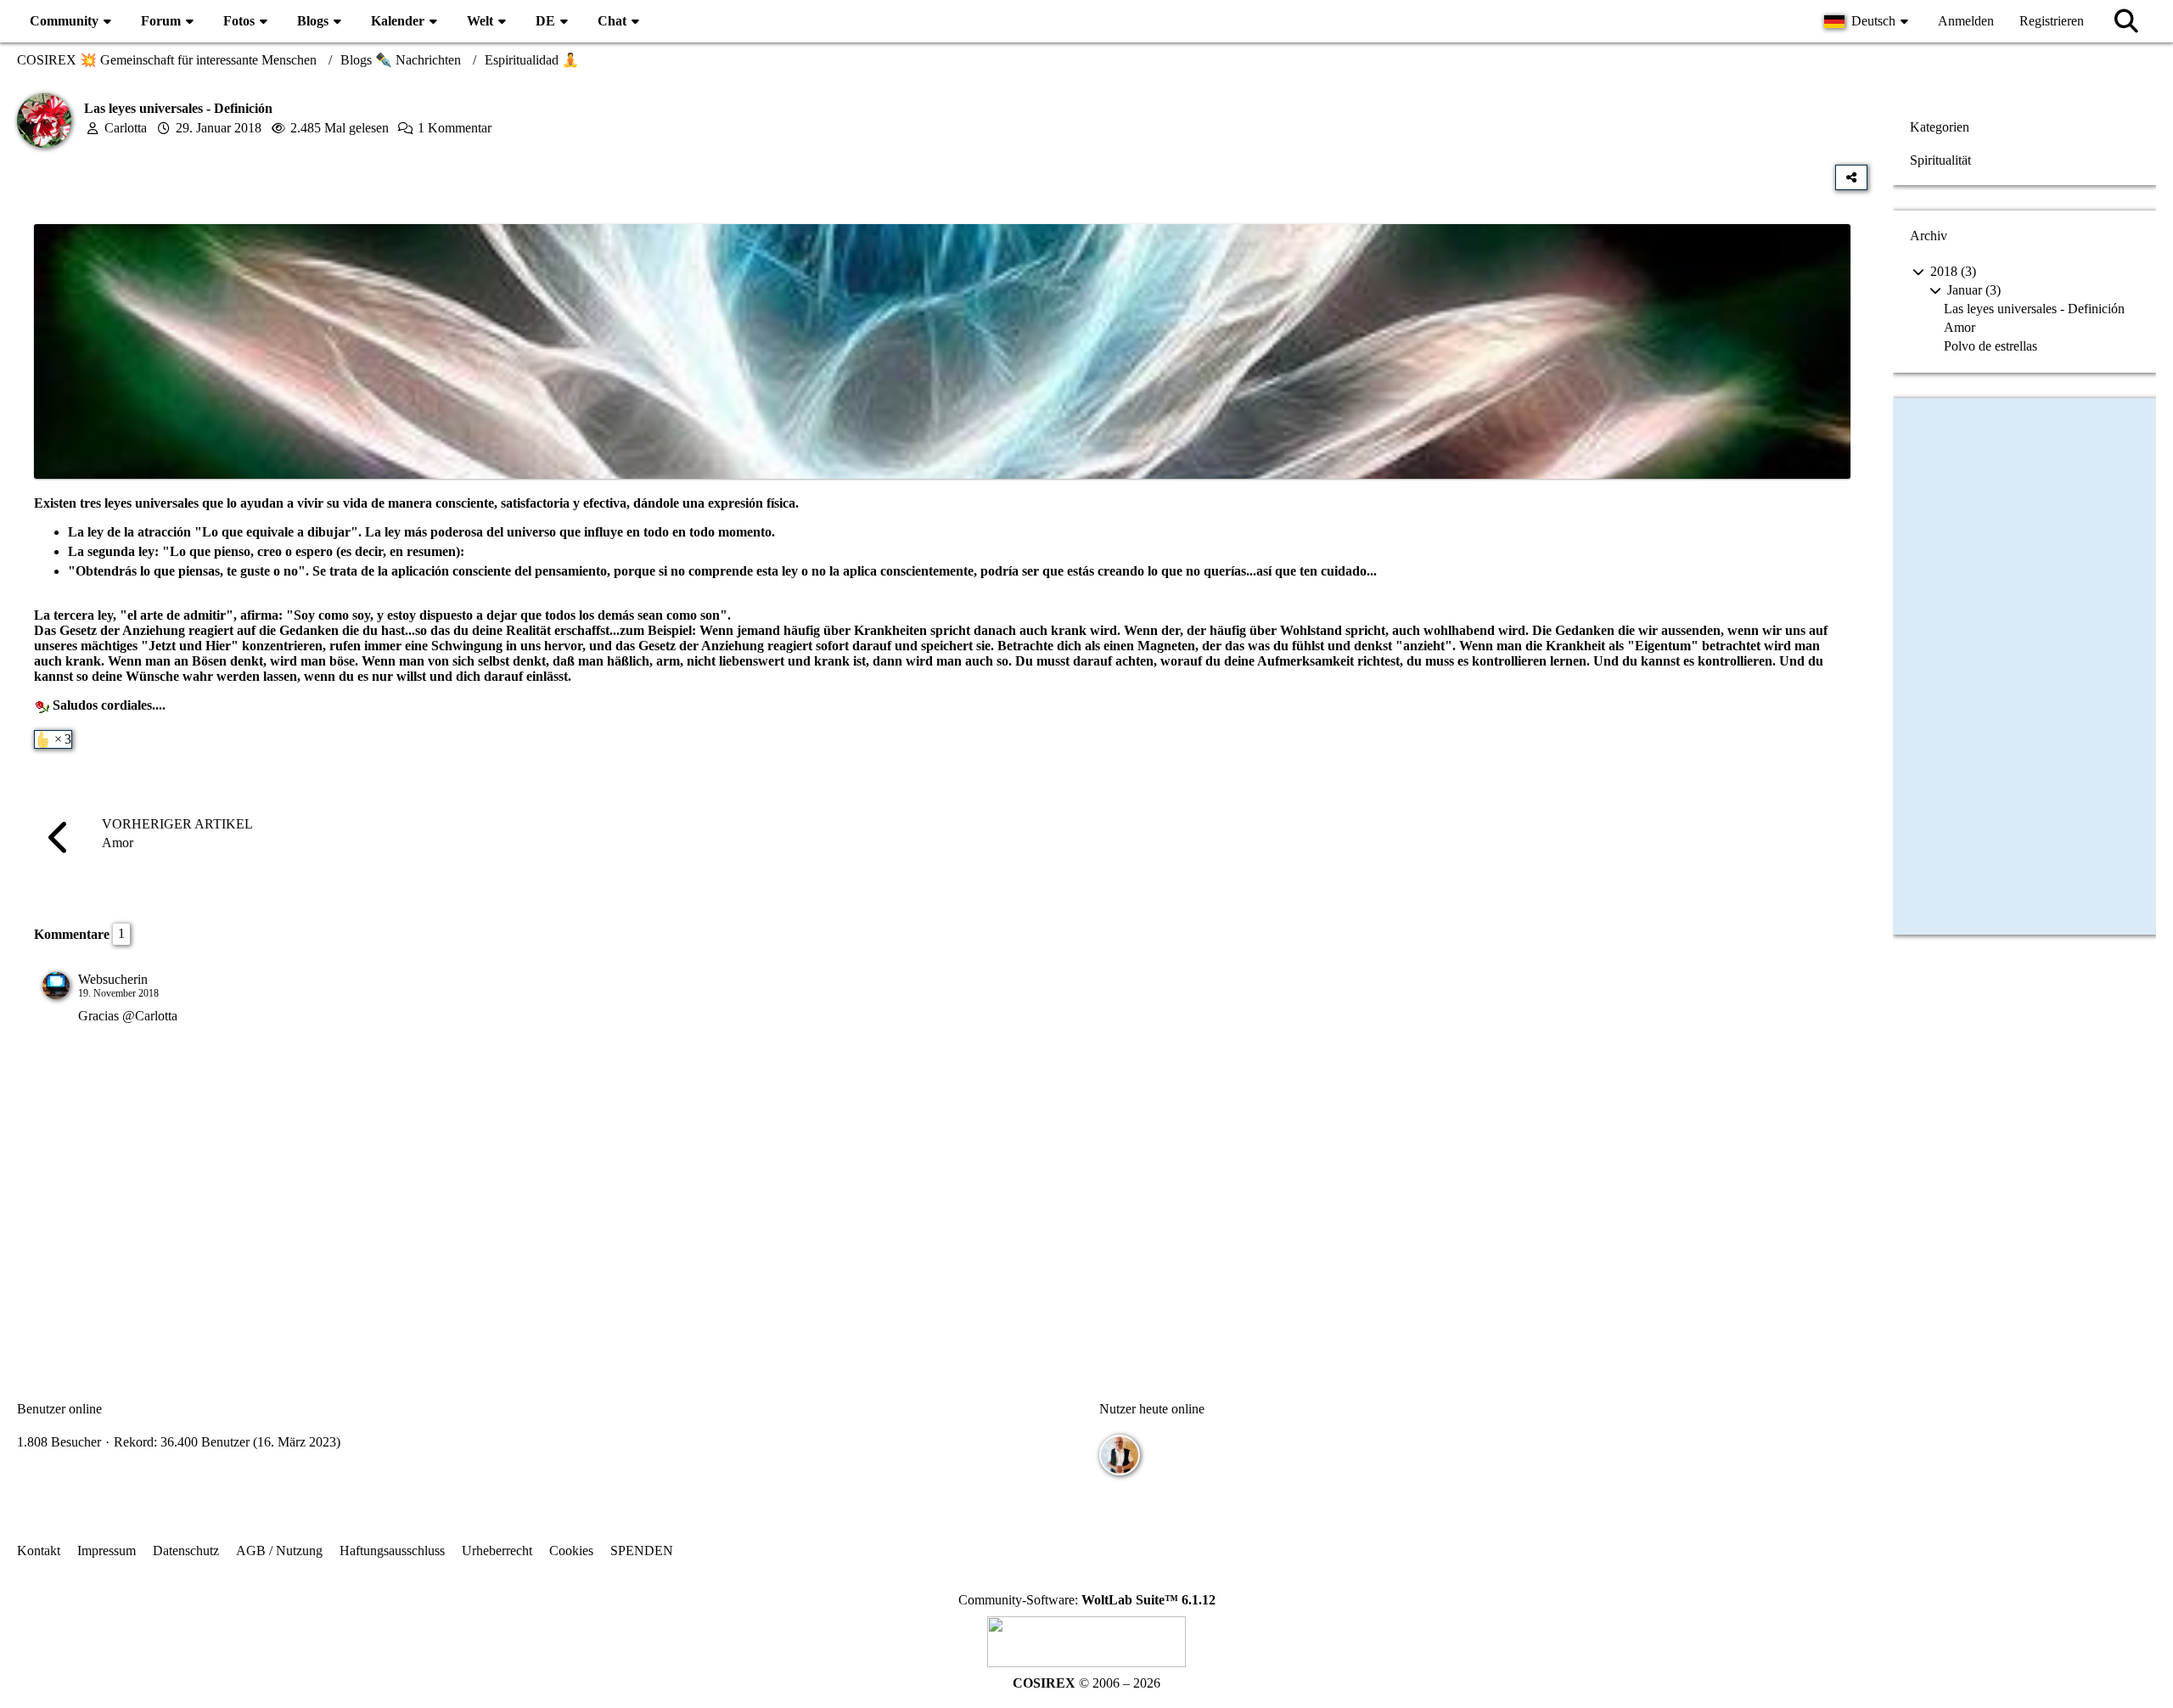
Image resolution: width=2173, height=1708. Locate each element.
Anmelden (1966, 21)
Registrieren (2052, 21)
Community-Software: (1087, 1600)
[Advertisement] (942, 1202)
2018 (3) (1951, 271)
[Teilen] (1851, 177)
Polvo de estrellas (1991, 346)
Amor (1960, 327)
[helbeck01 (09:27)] (1120, 1455)
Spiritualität (1940, 160)
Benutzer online (59, 1409)
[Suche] (2126, 21)
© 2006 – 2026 (1086, 1683)
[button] (1868, 21)
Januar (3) (1972, 290)
